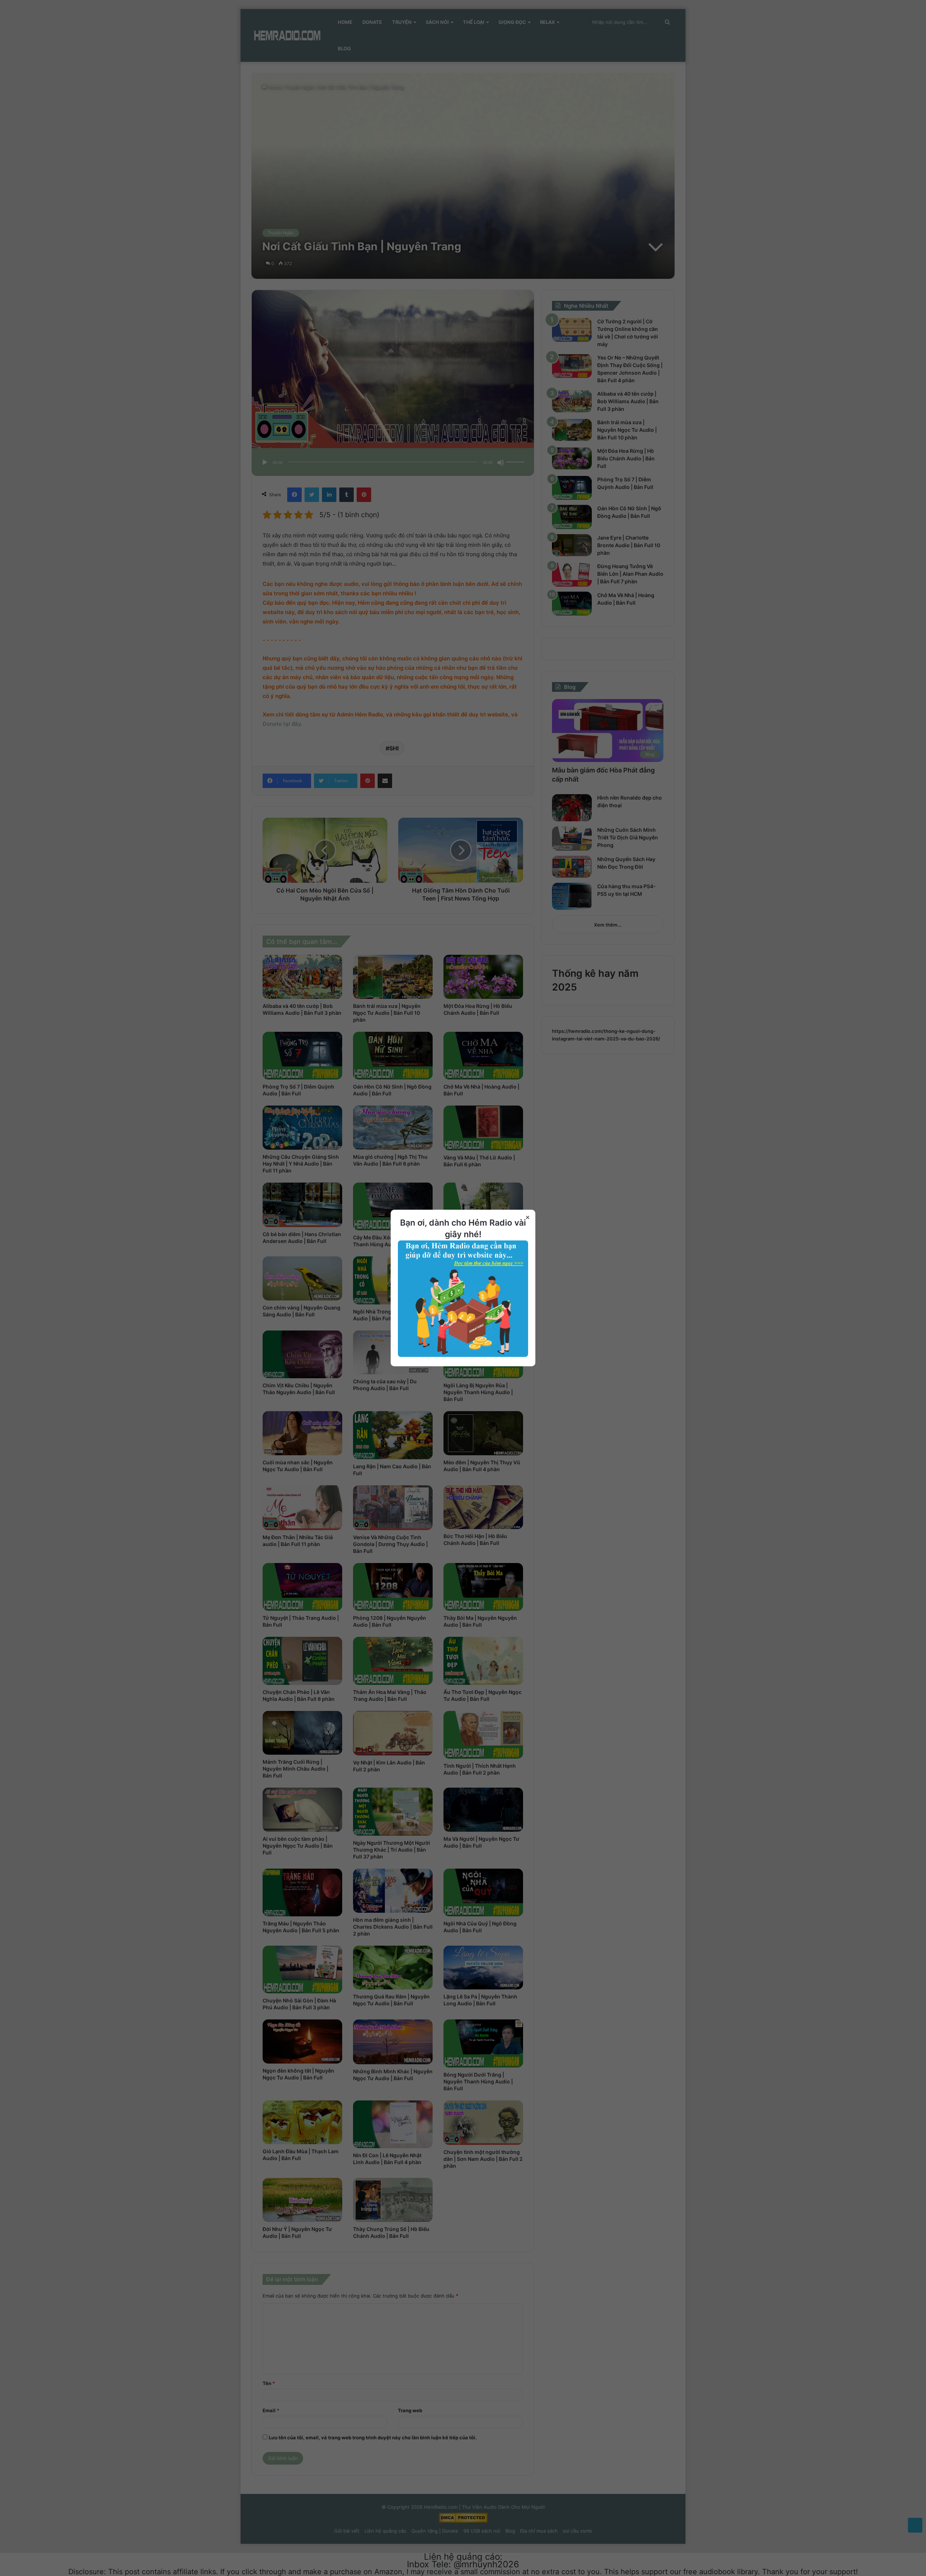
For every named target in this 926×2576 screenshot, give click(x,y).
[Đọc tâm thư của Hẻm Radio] (463, 1355)
